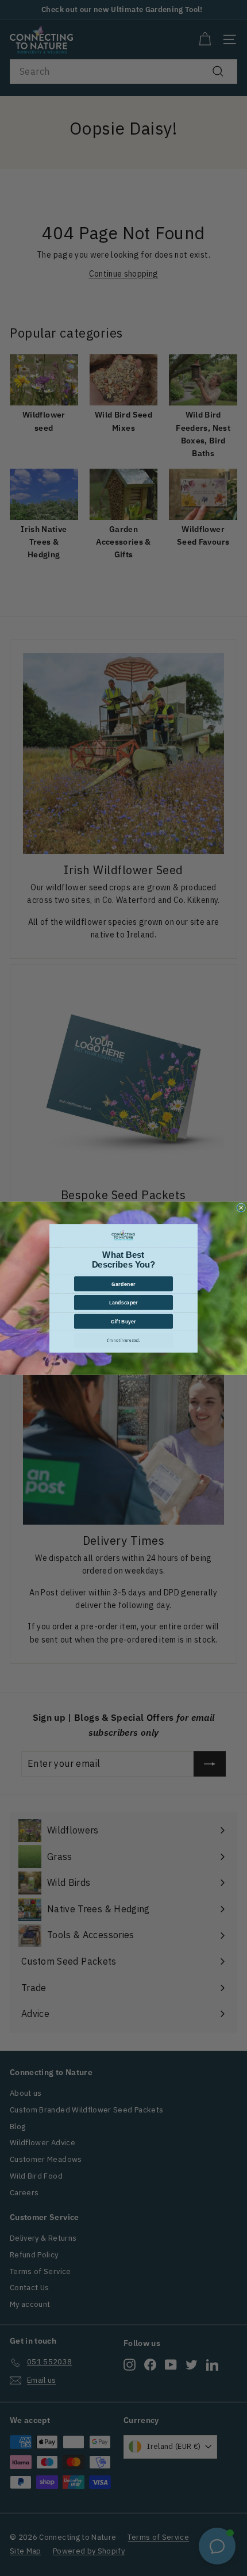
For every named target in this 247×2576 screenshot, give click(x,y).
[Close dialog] (241, 1207)
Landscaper (123, 1302)
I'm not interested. (123, 1340)
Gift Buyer (124, 1321)
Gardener (123, 1283)
